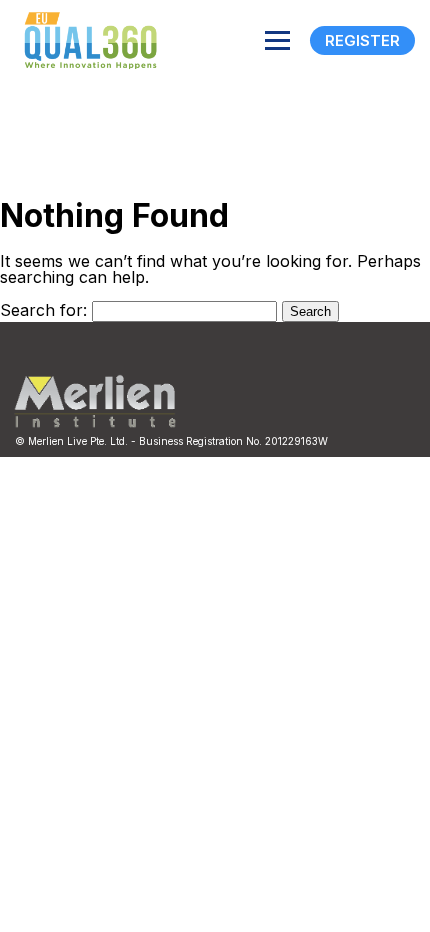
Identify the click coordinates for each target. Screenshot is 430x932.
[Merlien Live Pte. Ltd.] (95, 423)
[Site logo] (85, 40)
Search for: (43, 310)
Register (362, 40)
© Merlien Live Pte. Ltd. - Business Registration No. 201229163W (171, 441)
